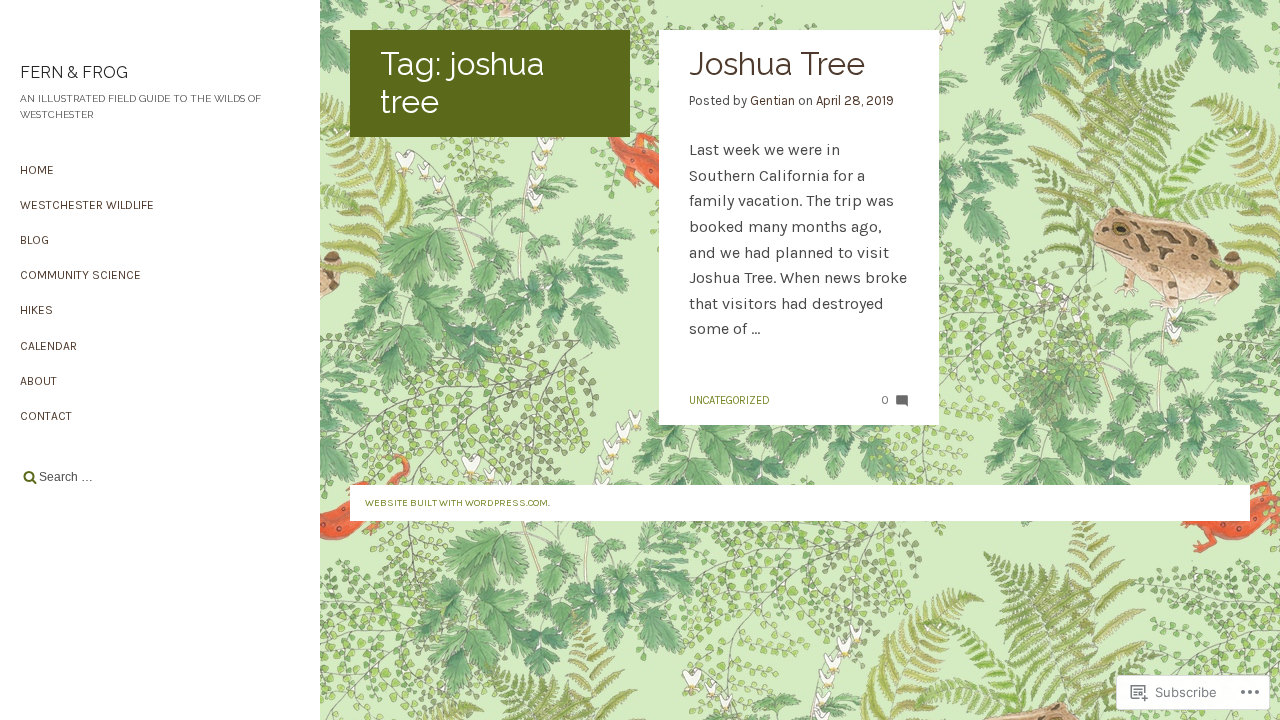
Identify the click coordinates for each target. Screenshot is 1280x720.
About (38, 381)
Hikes (36, 310)
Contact (46, 416)
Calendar (48, 346)
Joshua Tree (777, 63)
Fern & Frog (74, 72)
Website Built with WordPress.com (456, 503)
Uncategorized (729, 400)
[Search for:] (160, 477)
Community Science (80, 275)
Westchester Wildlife (87, 205)
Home (37, 170)
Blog (34, 240)
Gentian (772, 100)
